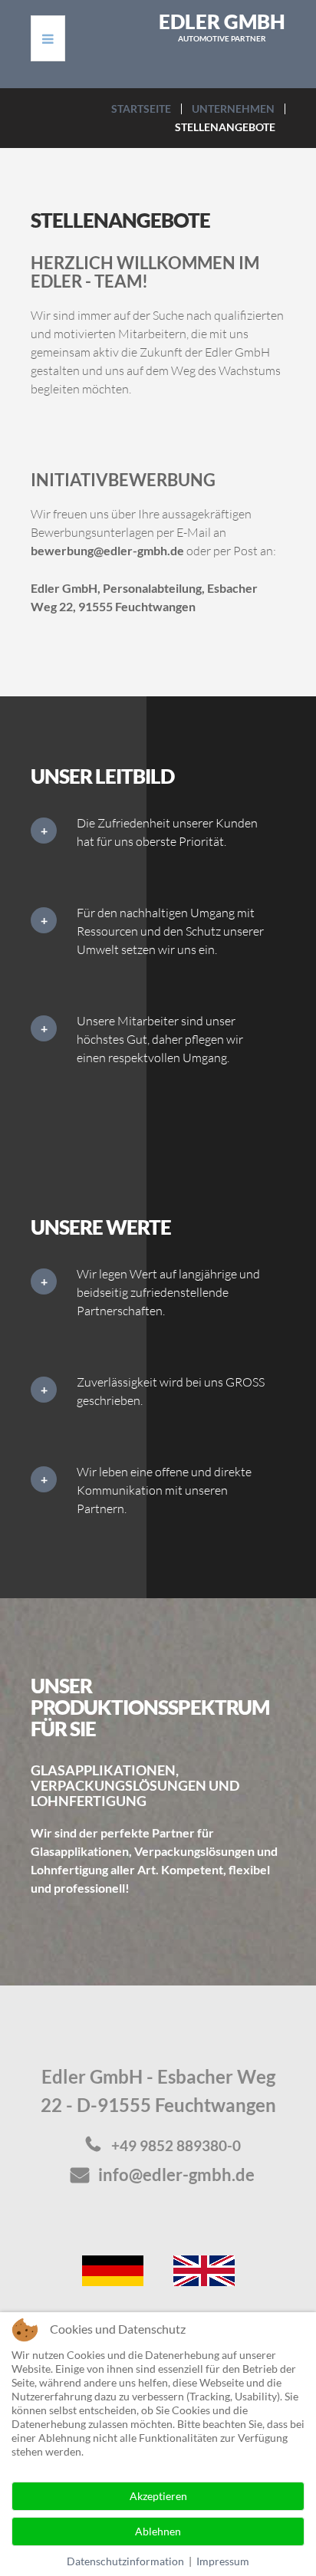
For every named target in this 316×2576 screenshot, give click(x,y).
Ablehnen (158, 2531)
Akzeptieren (158, 2496)
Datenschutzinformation (125, 2561)
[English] (204, 2269)
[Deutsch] (113, 2269)
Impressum (223, 2561)
